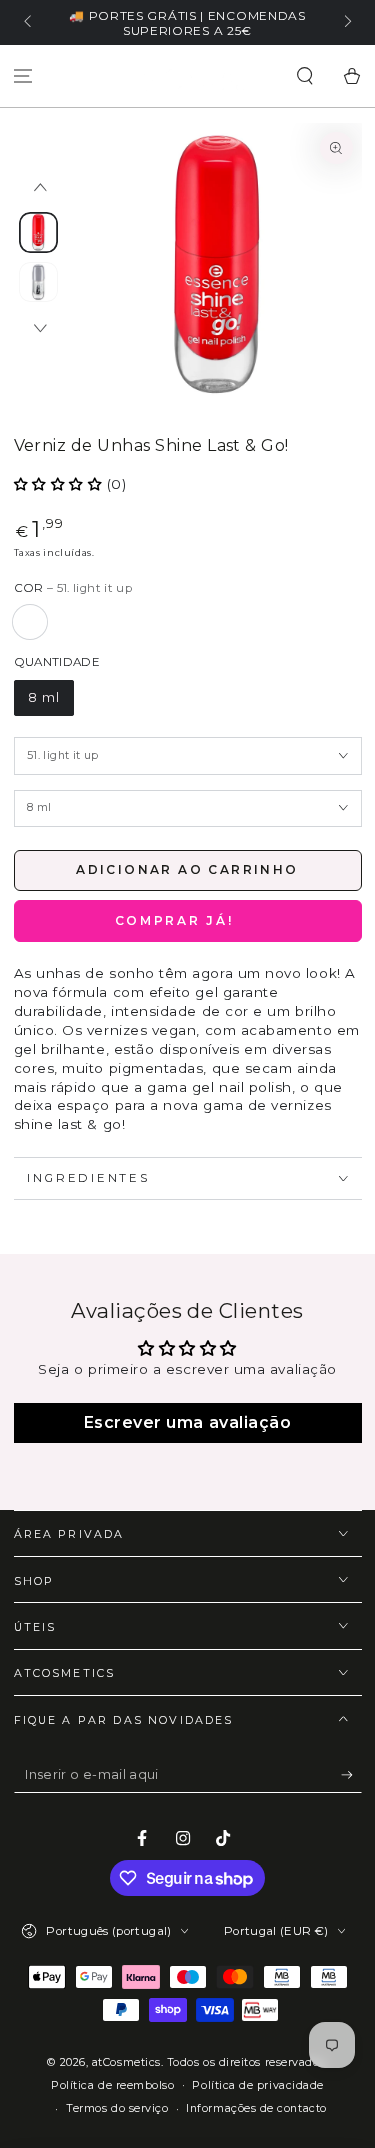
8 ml (44, 697)
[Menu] (23, 76)
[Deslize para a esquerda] (29, 23)
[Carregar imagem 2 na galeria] (39, 282)
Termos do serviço (117, 2108)
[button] (304, 76)
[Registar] (351, 1775)
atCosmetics (126, 2062)
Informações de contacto (256, 2108)
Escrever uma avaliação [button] (188, 1422)
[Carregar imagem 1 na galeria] (39, 232)
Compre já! (188, 920)
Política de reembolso (112, 2085)
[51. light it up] (30, 622)
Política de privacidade (257, 2085)
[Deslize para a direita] (346, 23)
